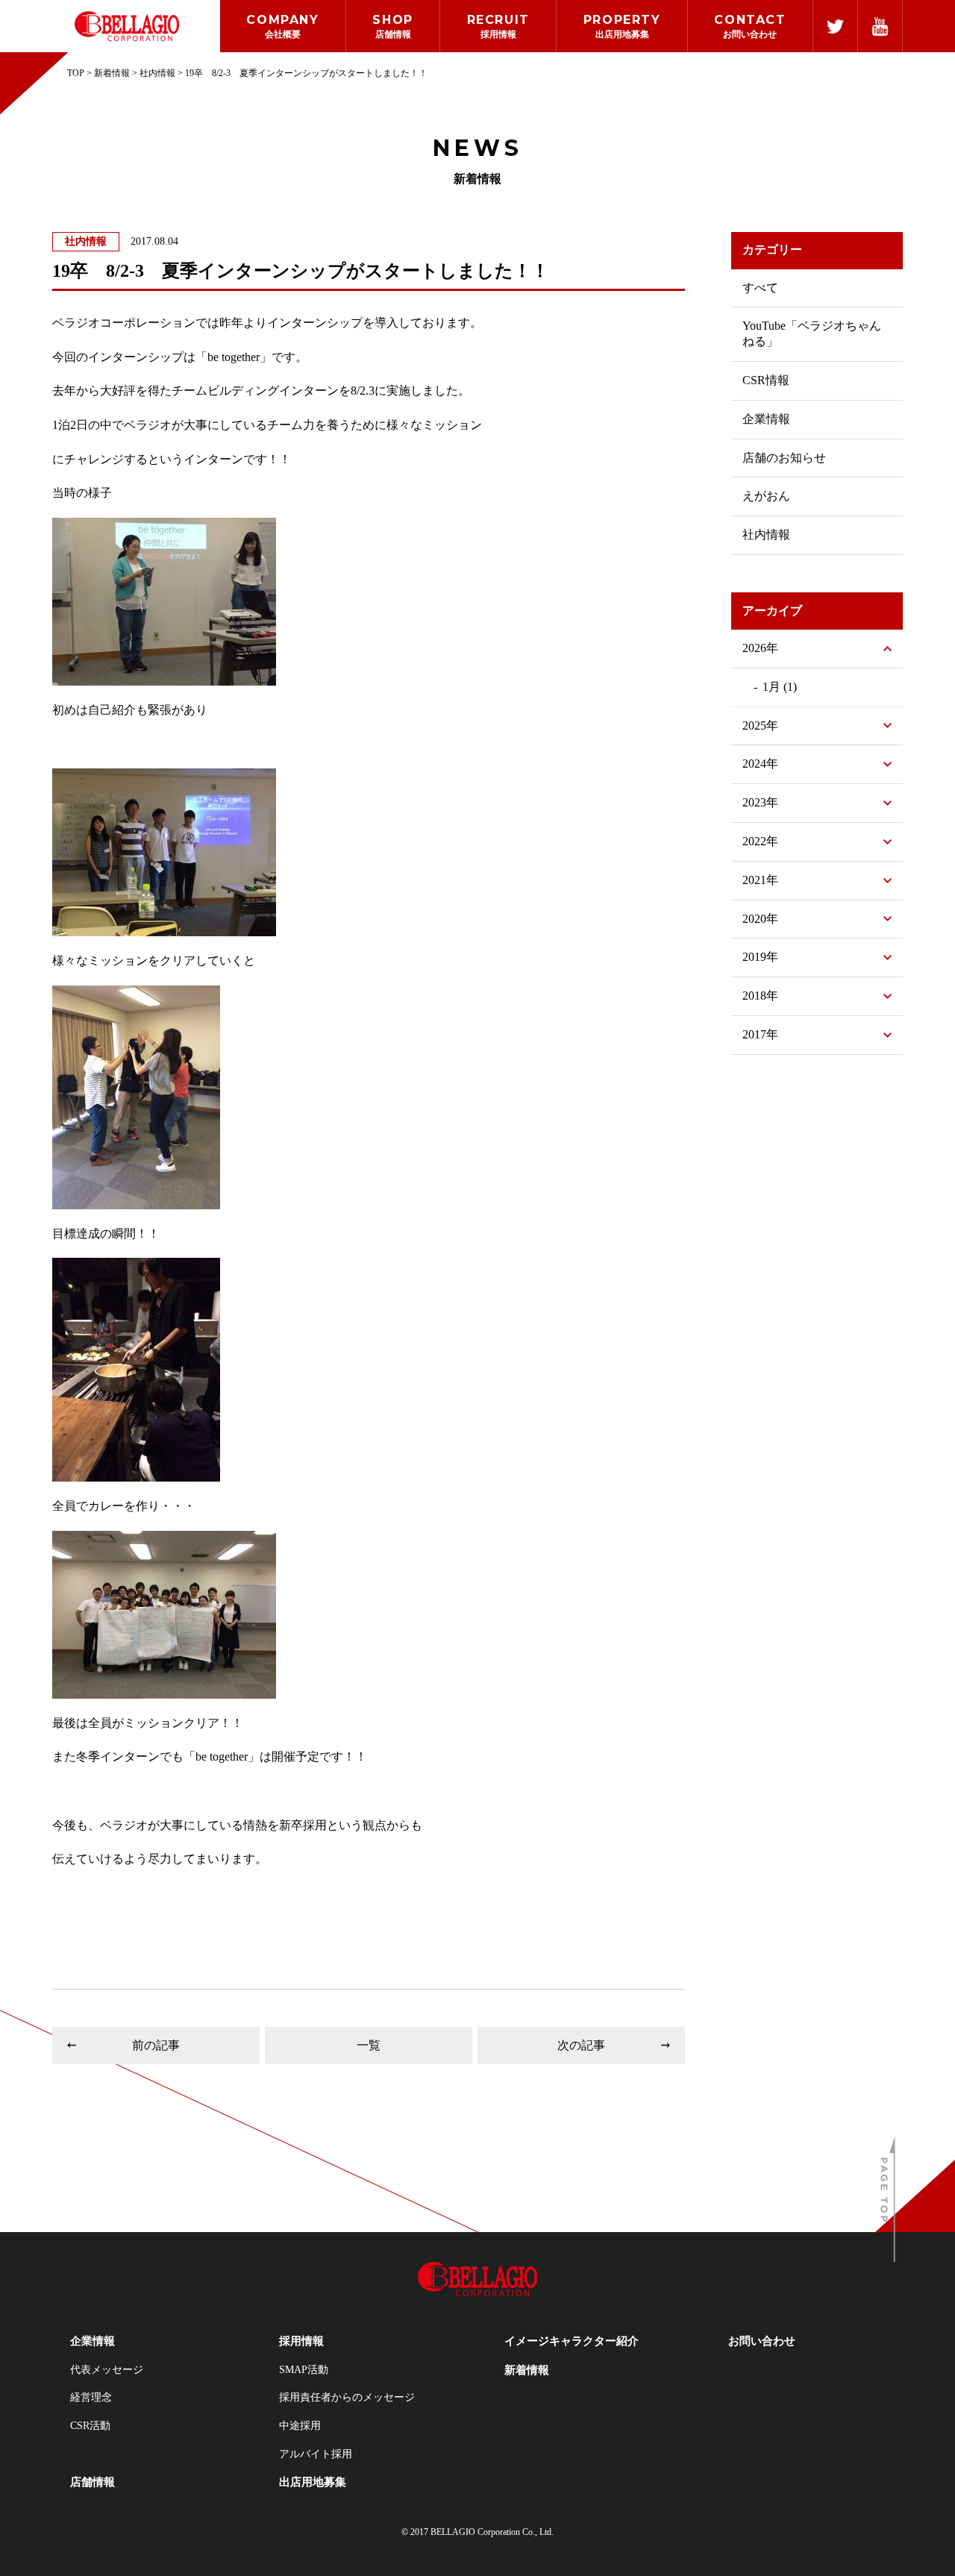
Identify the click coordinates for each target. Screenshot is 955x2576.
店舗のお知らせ (784, 458)
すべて (760, 288)
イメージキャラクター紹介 (572, 2341)
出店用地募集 (313, 2482)
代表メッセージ (107, 2370)
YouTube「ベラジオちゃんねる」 (812, 333)
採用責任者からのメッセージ (347, 2397)
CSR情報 (766, 380)
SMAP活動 (304, 2370)
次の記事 (581, 2045)
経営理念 (91, 2397)
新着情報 (527, 2370)
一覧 (369, 2045)
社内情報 (86, 241)
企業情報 (766, 419)
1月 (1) (780, 687)
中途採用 (300, 2426)
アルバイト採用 (316, 2454)
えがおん (766, 496)
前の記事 (156, 2045)
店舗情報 (93, 2482)
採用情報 (301, 2341)
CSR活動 (90, 2426)
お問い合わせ (762, 2341)
